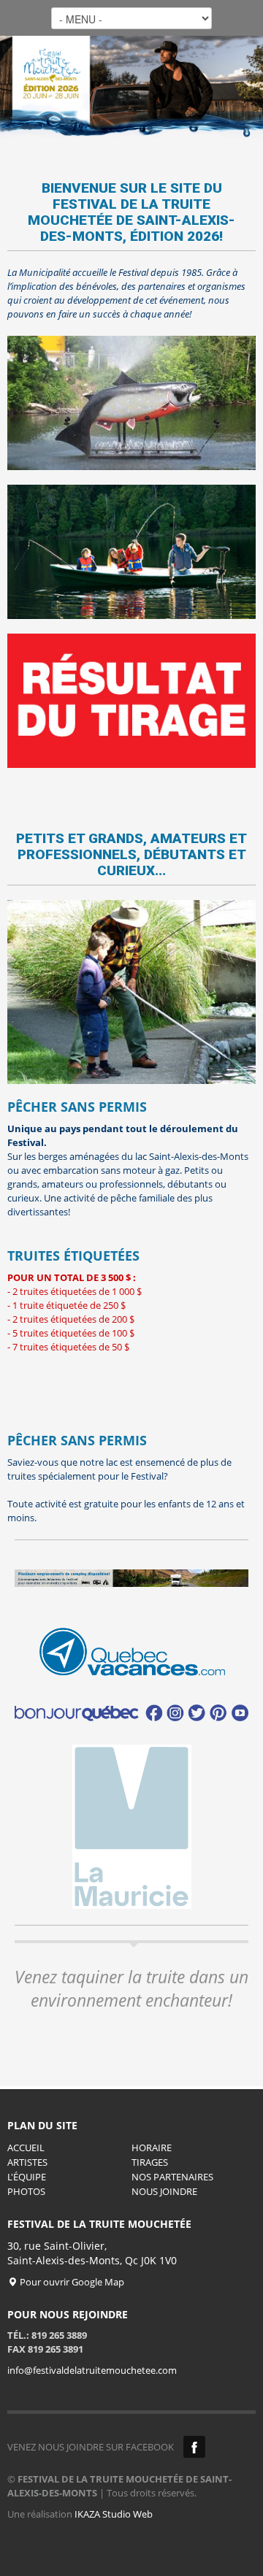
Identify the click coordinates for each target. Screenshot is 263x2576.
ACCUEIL (26, 2148)
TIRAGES (150, 2162)
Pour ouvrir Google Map (71, 2282)
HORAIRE (152, 2148)
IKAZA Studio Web (114, 2514)
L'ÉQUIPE (27, 2177)
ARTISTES (27, 2162)
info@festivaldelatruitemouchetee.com (92, 2370)
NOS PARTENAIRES (172, 2177)
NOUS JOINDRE (164, 2191)
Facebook (194, 2447)
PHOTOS (26, 2191)
